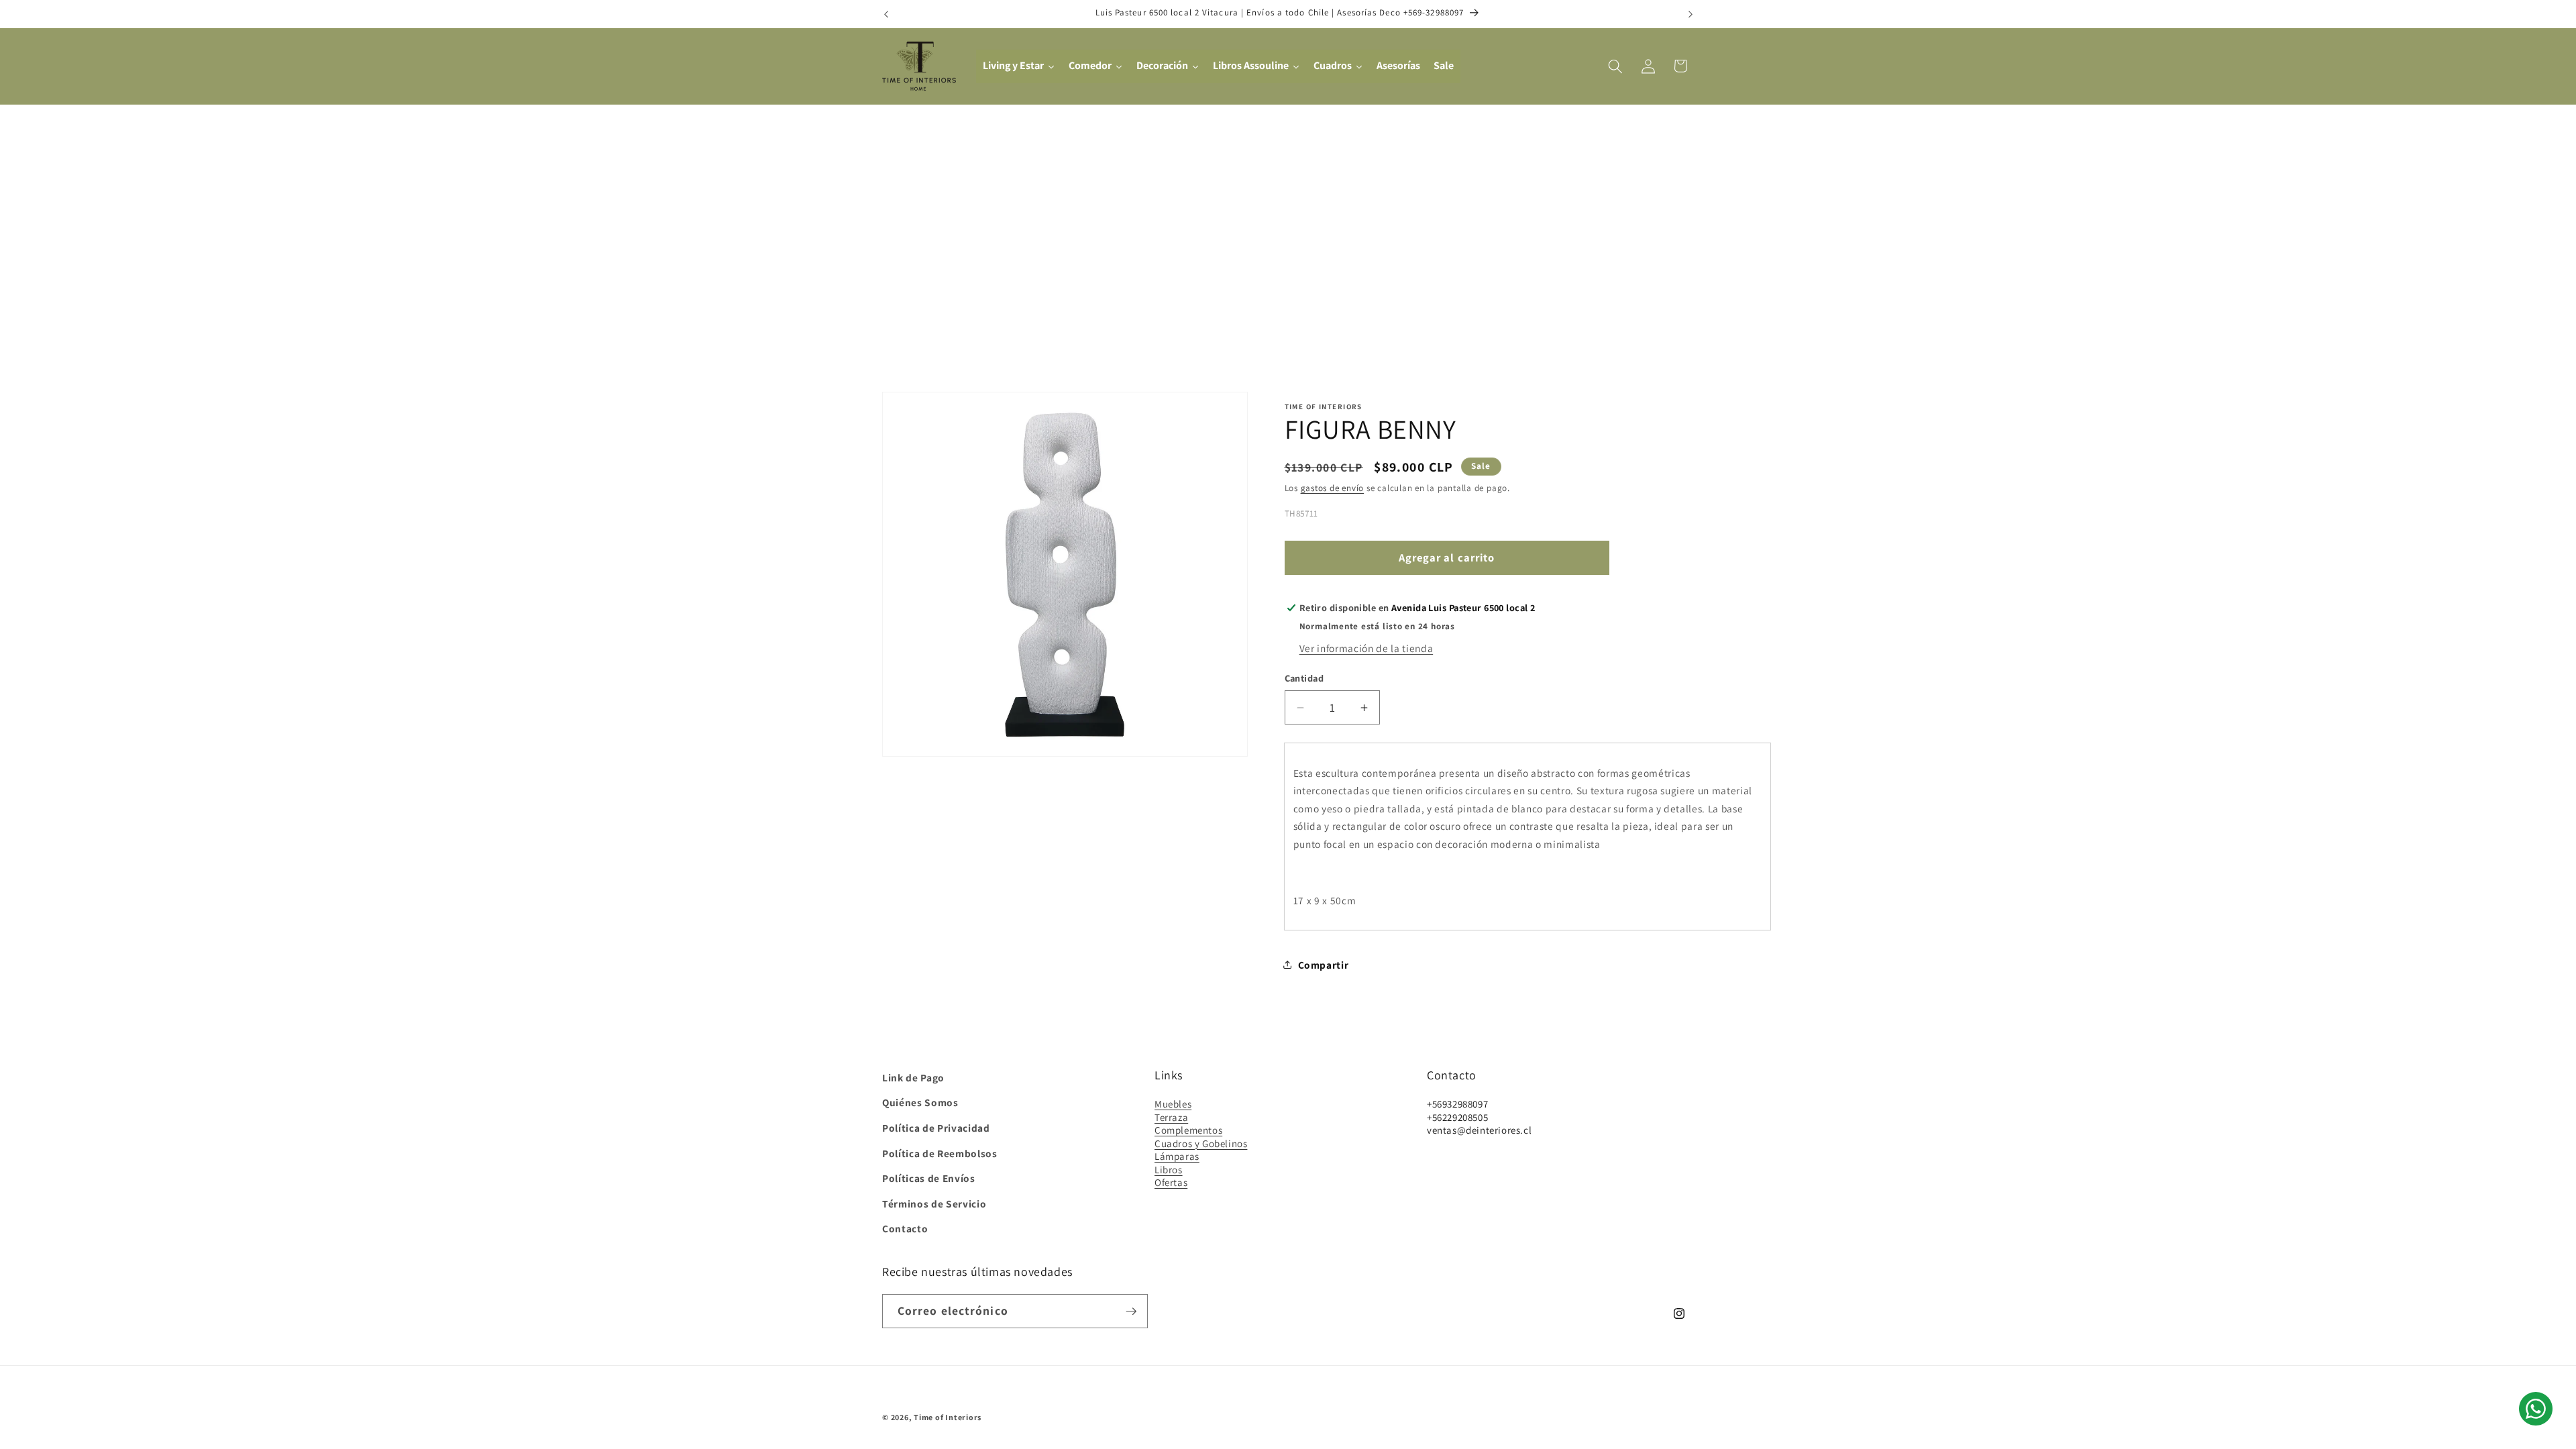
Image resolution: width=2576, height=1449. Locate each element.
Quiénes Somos (920, 1102)
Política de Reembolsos (940, 1153)
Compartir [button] (1324, 965)
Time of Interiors (948, 1417)
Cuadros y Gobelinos (1201, 1143)
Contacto (905, 1228)
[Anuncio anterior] (886, 14)
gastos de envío (1333, 488)
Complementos (1188, 1130)
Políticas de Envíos (929, 1178)
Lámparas (1177, 1156)
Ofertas (1171, 1182)
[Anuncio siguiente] (1690, 14)
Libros (1169, 1170)
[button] (1615, 66)
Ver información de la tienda (1366, 648)
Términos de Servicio (934, 1203)
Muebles (1173, 1104)
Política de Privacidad (936, 1128)
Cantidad (1304, 678)
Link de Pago (913, 1077)
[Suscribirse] (1131, 1311)
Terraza (1171, 1117)
